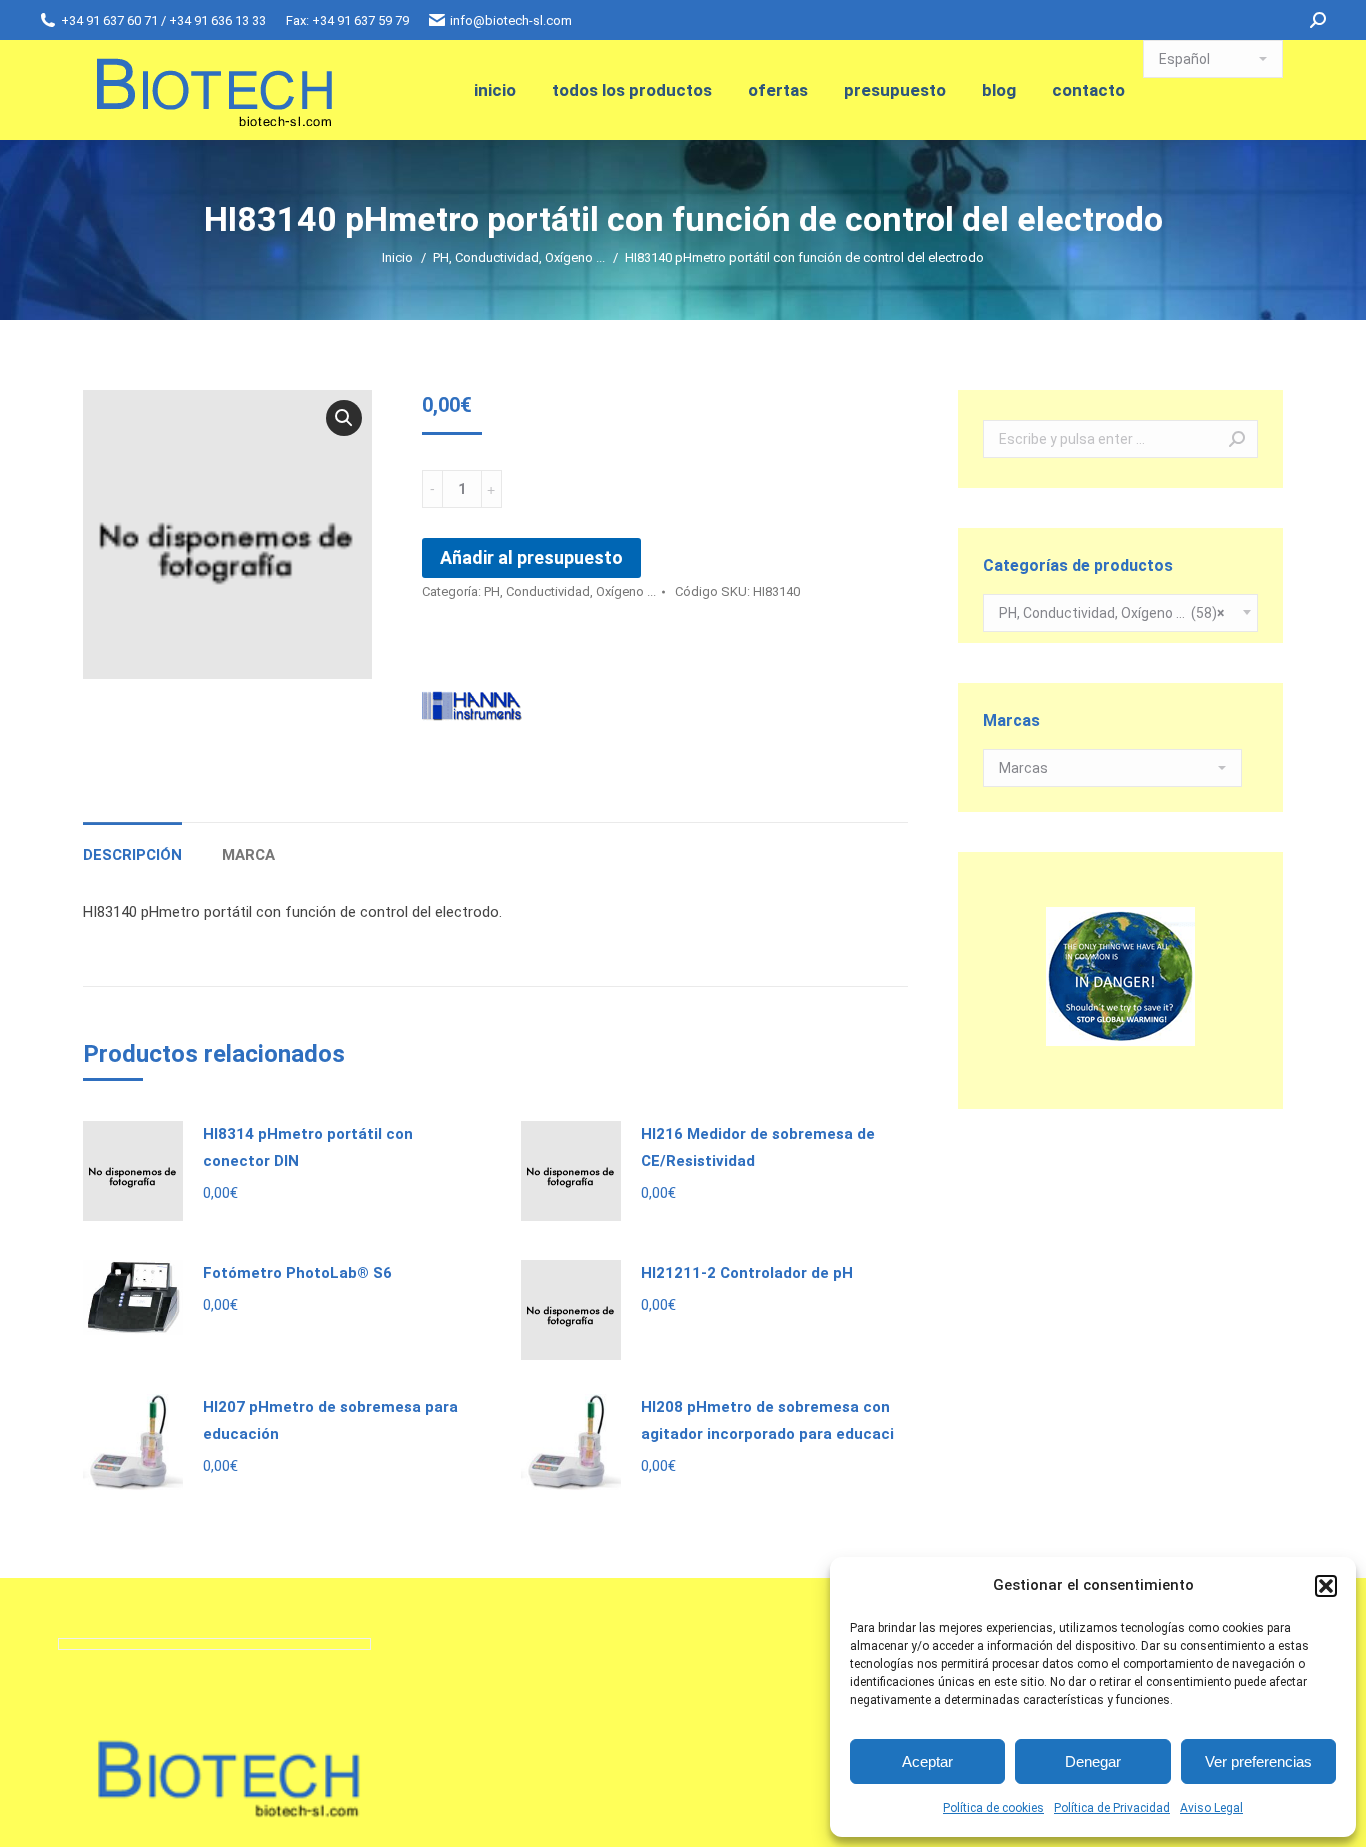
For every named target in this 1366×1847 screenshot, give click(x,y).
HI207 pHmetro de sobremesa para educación (330, 1420)
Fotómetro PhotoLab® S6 (297, 1273)
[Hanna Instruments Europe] (472, 707)
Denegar (1093, 1761)
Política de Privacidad (1112, 1808)
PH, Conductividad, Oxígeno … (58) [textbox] (1111, 613)
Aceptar (927, 1761)
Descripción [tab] (132, 855)
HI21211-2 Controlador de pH (747, 1273)
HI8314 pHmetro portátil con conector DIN (308, 1147)
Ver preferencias (1258, 1761)
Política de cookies (993, 1808)
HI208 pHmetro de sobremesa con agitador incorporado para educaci (767, 1420)
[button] (1326, 1586)
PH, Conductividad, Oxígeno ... (570, 591)
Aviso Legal (1211, 1808)
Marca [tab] (248, 855)
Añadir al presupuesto (531, 557)
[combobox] (1120, 613)
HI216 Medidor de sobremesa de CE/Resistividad (758, 1147)
